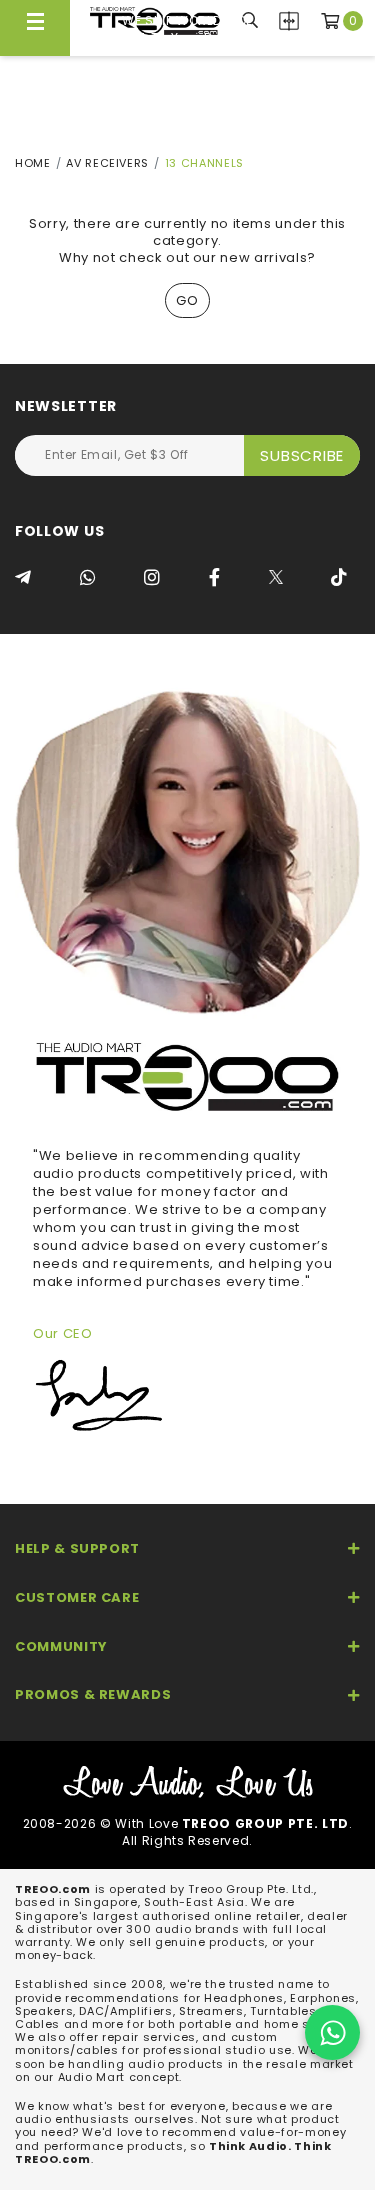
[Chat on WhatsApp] (332, 2032)
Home (33, 163)
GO (187, 300)
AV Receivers (107, 163)
